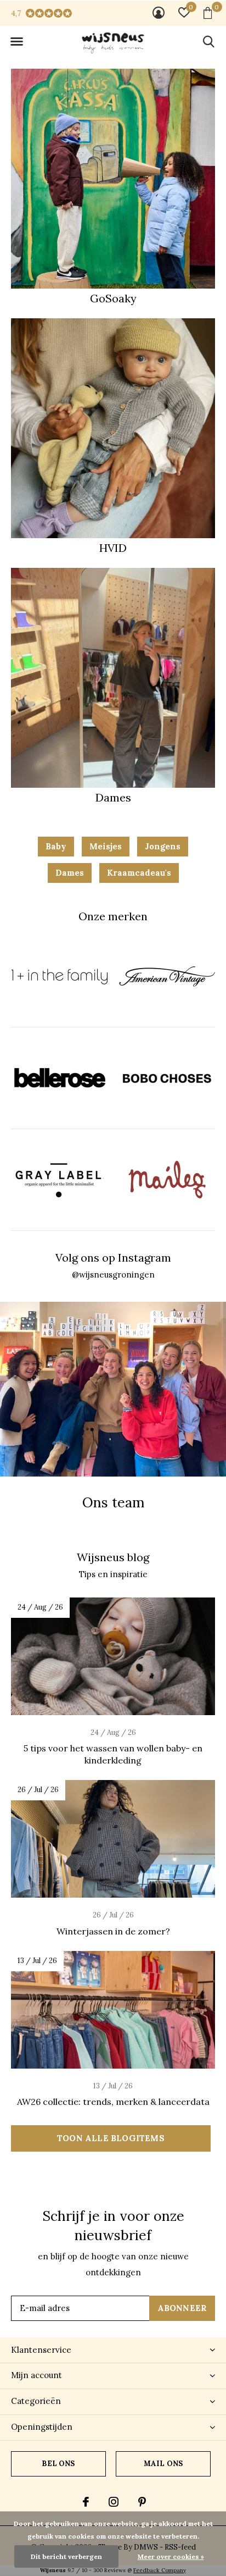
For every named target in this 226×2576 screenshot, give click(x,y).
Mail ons (163, 2464)
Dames (70, 873)
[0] (208, 13)
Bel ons (58, 2464)
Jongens (163, 846)
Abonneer (182, 2308)
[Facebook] (86, 2502)
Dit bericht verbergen (66, 2556)
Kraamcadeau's (139, 873)
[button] (16, 42)
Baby (56, 846)
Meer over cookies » (171, 2556)
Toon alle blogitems (111, 2138)
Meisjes (106, 846)
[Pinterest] (142, 2502)
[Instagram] (114, 2502)
